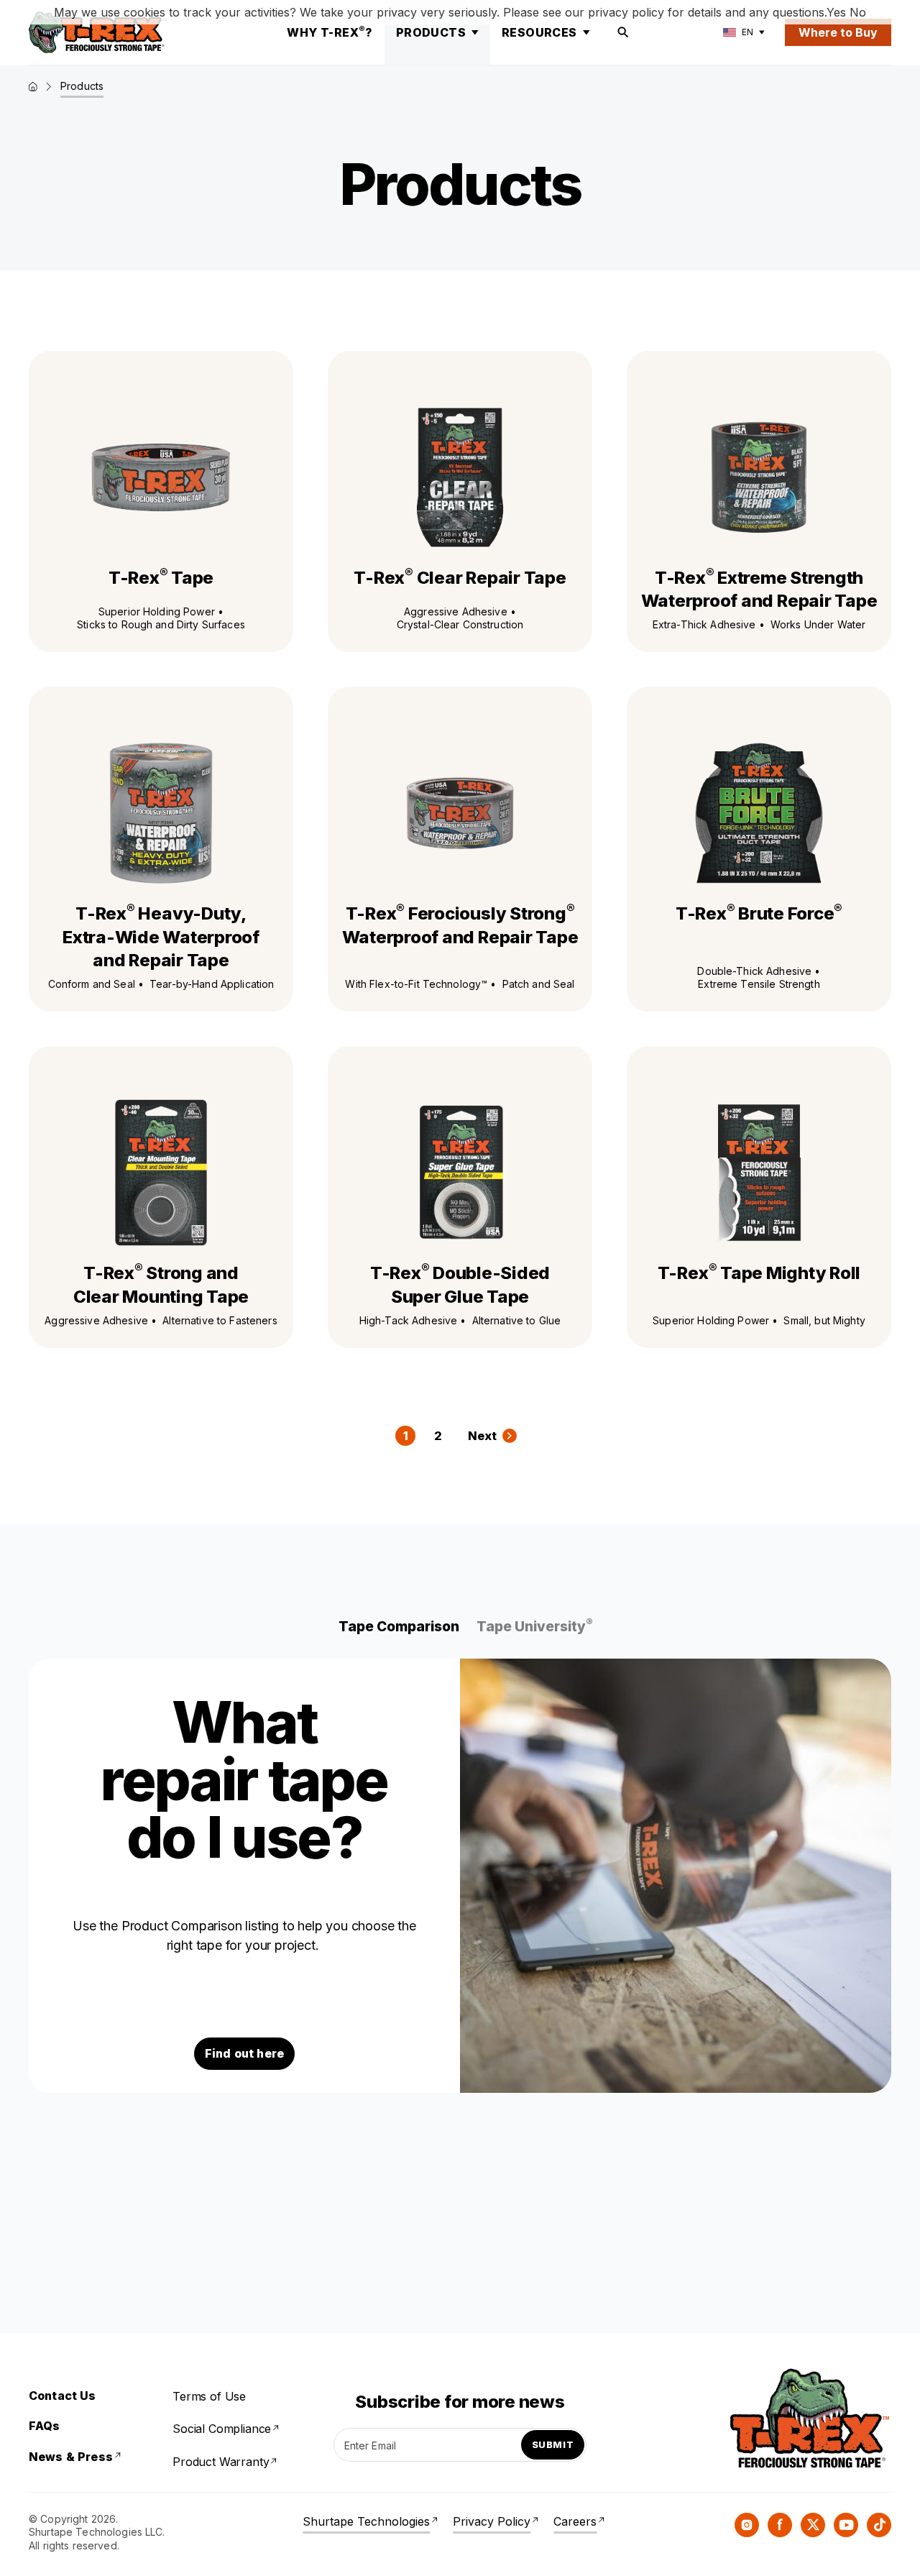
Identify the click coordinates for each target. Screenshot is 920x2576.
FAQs (45, 2426)
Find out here (244, 2053)
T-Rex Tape (161, 577)
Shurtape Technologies (366, 2521)
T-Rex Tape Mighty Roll (759, 1273)
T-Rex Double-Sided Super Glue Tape (460, 1284)
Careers (575, 2521)
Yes (836, 12)
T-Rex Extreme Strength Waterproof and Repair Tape (759, 589)
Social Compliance (222, 2429)
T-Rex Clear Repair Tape (460, 577)
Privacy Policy (492, 2521)
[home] (33, 87)
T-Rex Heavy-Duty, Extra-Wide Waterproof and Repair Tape (161, 936)
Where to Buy (838, 32)
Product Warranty (221, 2462)
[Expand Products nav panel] (475, 32)
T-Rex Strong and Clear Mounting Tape (161, 1284)
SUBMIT (553, 2444)
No (858, 12)
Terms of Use (209, 2396)
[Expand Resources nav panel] (586, 32)
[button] (399, 1627)
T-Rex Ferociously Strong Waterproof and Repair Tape (460, 925)
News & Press (71, 2457)
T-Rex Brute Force (759, 913)
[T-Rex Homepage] (98, 32)
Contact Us (63, 2396)
